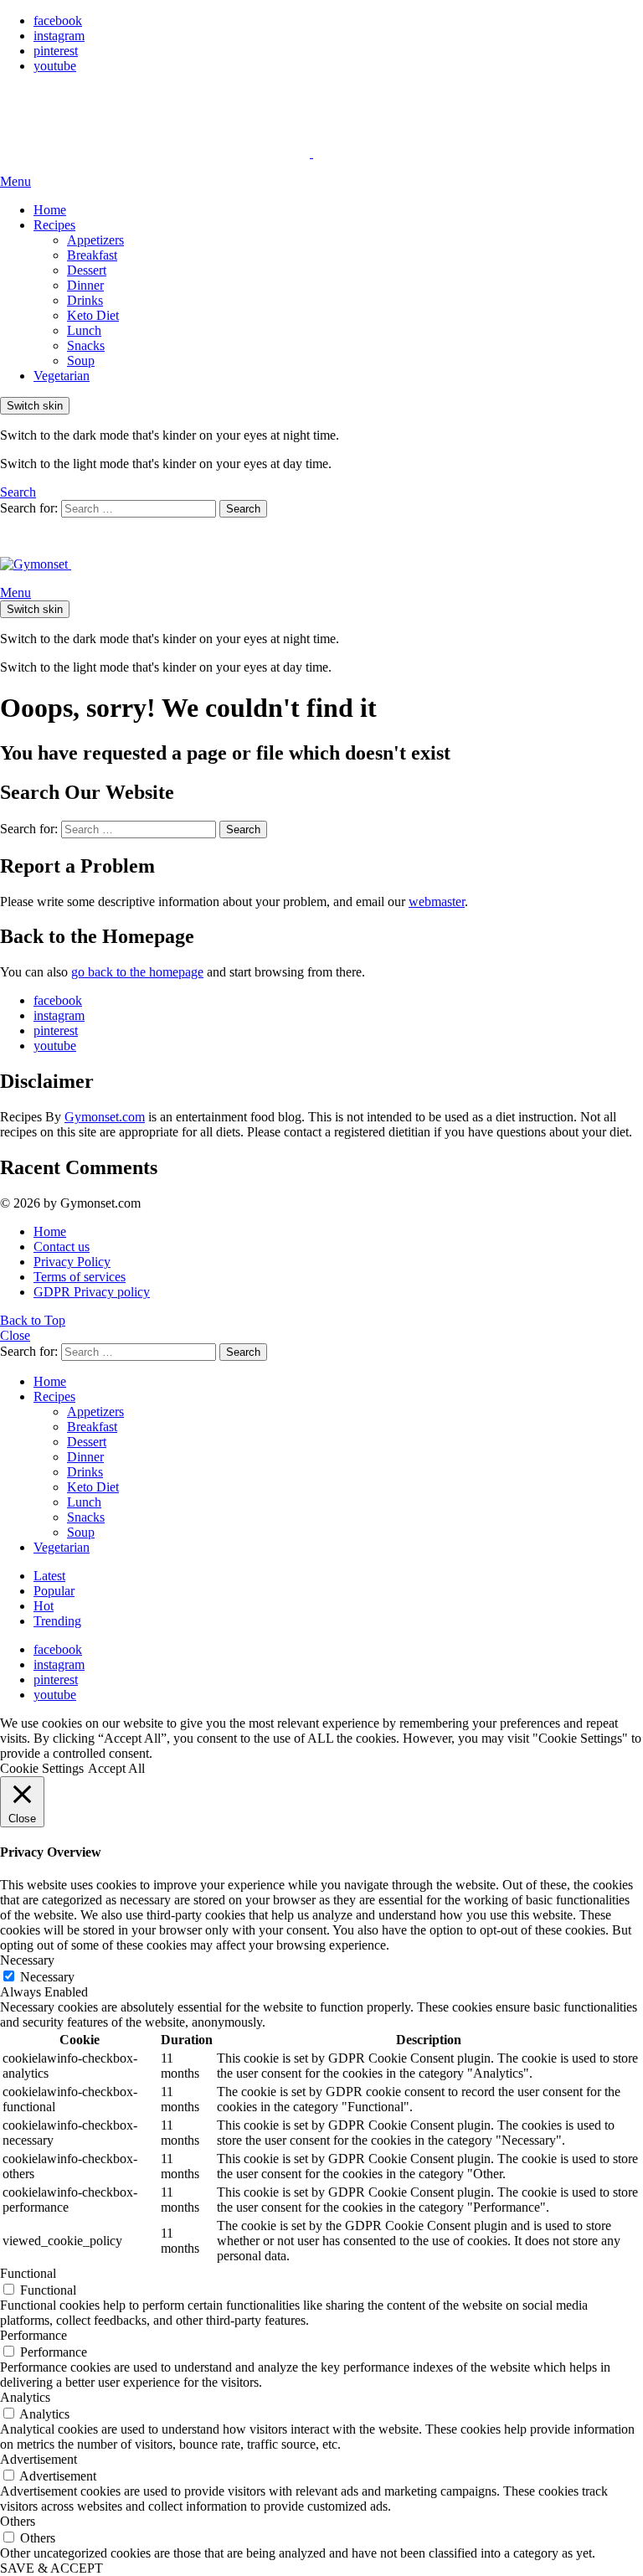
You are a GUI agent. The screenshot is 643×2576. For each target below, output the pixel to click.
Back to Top (33, 1320)
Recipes (54, 225)
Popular (54, 1591)
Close (15, 1335)
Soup (81, 361)
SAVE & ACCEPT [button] (51, 2568)
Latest (49, 1576)
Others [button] (18, 2521)
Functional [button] (28, 2273)
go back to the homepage (137, 972)
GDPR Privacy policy (92, 1292)
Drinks (85, 300)
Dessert (87, 270)
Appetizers (95, 240)
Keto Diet (93, 315)
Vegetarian (62, 376)
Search (243, 509)
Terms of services (80, 1277)
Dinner (85, 285)
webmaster (437, 902)
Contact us (62, 1247)
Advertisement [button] (39, 2459)
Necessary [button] (27, 1960)
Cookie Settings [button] (42, 1768)
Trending (57, 1621)
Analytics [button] (25, 2397)
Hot (44, 1606)
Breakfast (92, 255)
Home (50, 210)
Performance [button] (33, 2335)
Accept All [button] (116, 1768)
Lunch (84, 330)
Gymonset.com (105, 1117)
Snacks (86, 345)
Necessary (47, 1977)
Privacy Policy (72, 1262)
